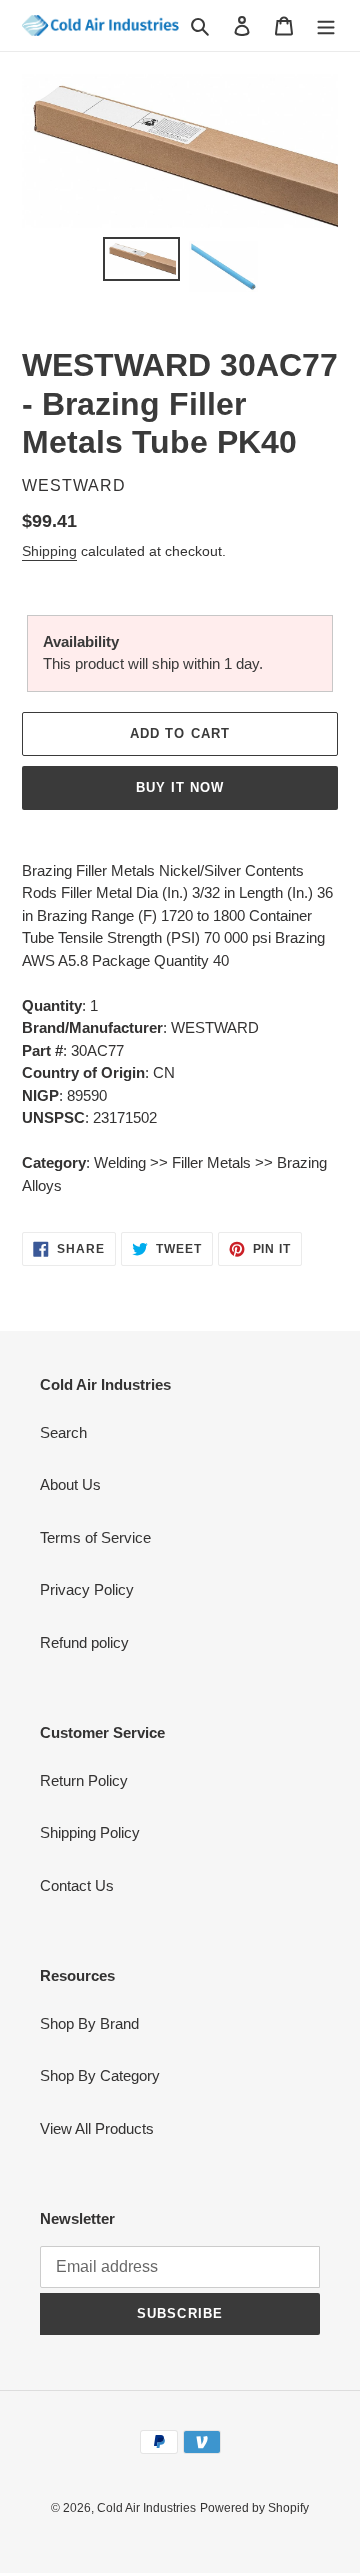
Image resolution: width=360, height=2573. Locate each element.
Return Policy (84, 1780)
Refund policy (84, 1642)
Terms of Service (95, 1537)
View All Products (97, 2128)
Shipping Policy (90, 1832)
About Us (70, 1484)
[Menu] (326, 25)
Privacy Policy (87, 1589)
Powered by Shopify (254, 2508)
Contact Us (77, 1885)
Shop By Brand (89, 2023)
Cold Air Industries (146, 2508)
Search (63, 1432)
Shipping (49, 551)
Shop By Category (100, 2075)
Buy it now (180, 787)
